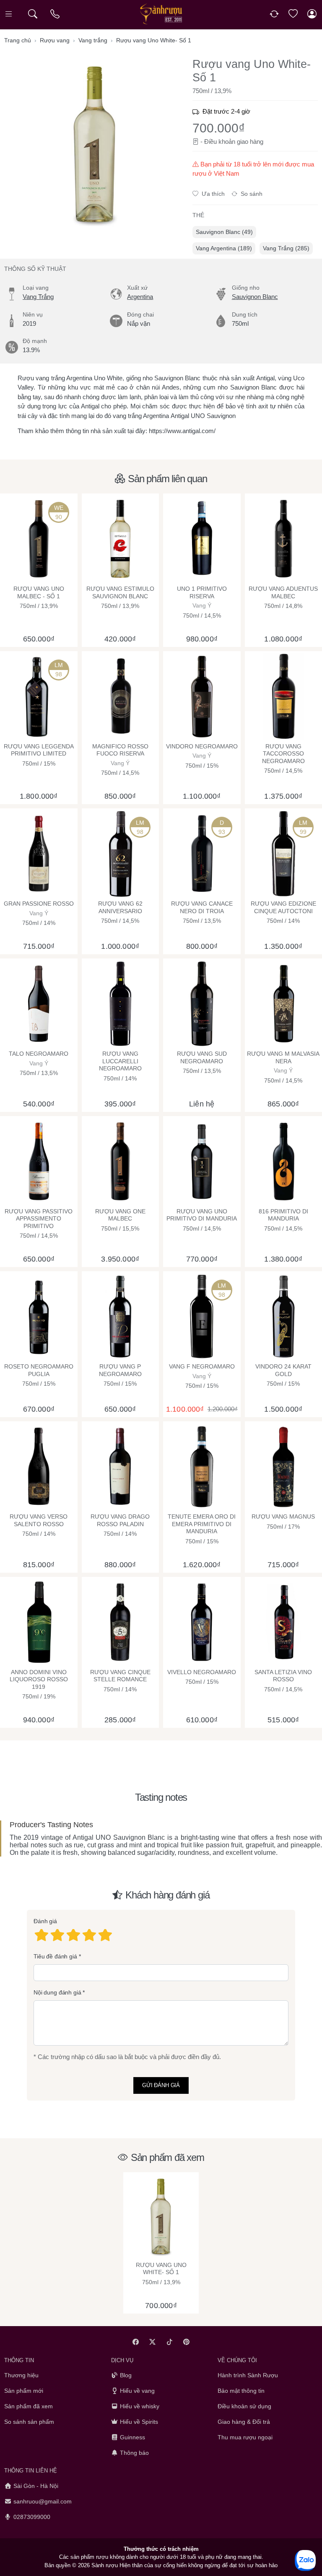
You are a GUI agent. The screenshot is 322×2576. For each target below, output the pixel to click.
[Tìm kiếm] (32, 14)
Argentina (140, 297)
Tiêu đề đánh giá (55, 1956)
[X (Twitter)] (153, 2342)
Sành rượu (105, 2565)
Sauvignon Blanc (255, 297)
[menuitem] (224, 232)
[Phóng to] (95, 144)
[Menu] (9, 14)
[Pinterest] (187, 2342)
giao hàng (250, 142)
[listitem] (95, 144)
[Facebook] (136, 2342)
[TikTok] (170, 2342)
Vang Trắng (38, 297)
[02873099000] (56, 14)
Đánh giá (45, 1921)
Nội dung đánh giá (57, 1992)
